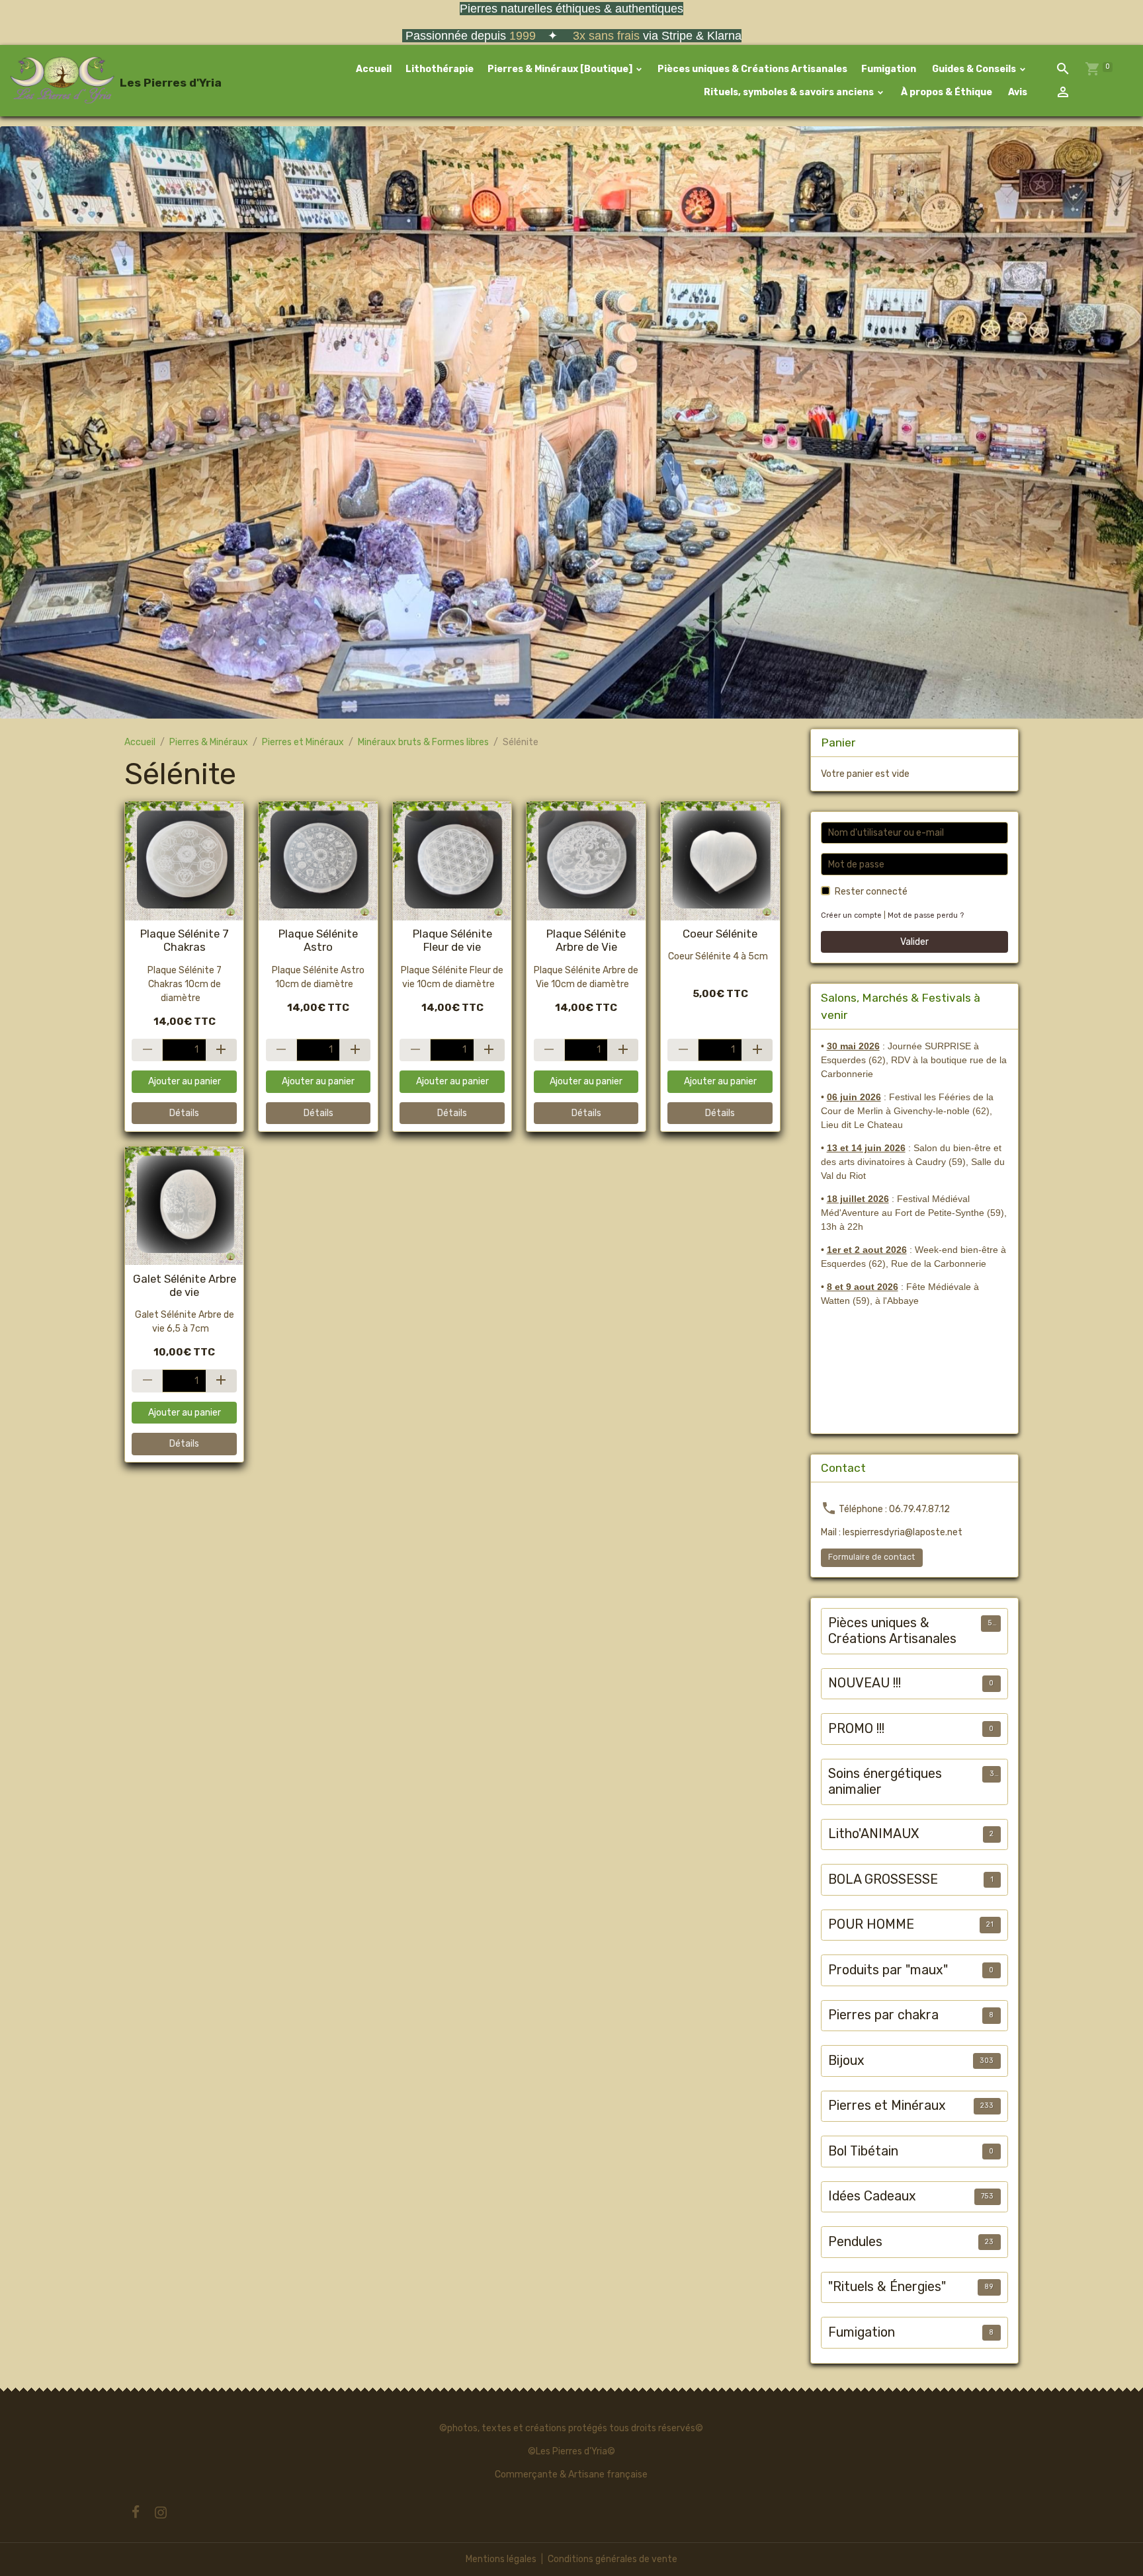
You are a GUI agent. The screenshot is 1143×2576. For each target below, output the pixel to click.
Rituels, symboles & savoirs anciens (789, 92)
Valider (914, 942)
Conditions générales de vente (613, 2559)
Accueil (374, 69)
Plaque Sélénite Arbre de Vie (586, 940)
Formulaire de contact (871, 1557)
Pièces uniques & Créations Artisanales (752, 69)
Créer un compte (851, 915)
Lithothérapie (440, 69)
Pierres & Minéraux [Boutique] (561, 69)
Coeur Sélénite (720, 934)
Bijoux (846, 2061)
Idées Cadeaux (872, 2196)
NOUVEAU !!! (865, 1683)
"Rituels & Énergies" (887, 2287)
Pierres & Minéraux (209, 742)
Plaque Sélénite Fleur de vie (452, 940)
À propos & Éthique (946, 92)
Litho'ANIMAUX (873, 1834)
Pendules (855, 2242)
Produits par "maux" (888, 1970)
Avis (1017, 92)
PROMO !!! (856, 1729)
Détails (184, 1113)
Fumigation (889, 69)
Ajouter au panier (185, 1081)
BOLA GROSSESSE (883, 1879)
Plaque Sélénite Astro (318, 940)
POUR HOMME (871, 1924)
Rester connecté (871, 892)
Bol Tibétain (863, 2151)
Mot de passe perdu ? (926, 915)
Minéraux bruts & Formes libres (423, 742)
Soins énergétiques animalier (885, 1782)
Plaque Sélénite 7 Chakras (185, 940)
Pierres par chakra (883, 2015)
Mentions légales (501, 2559)
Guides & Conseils (974, 69)
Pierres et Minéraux (303, 742)
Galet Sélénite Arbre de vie (185, 1285)
